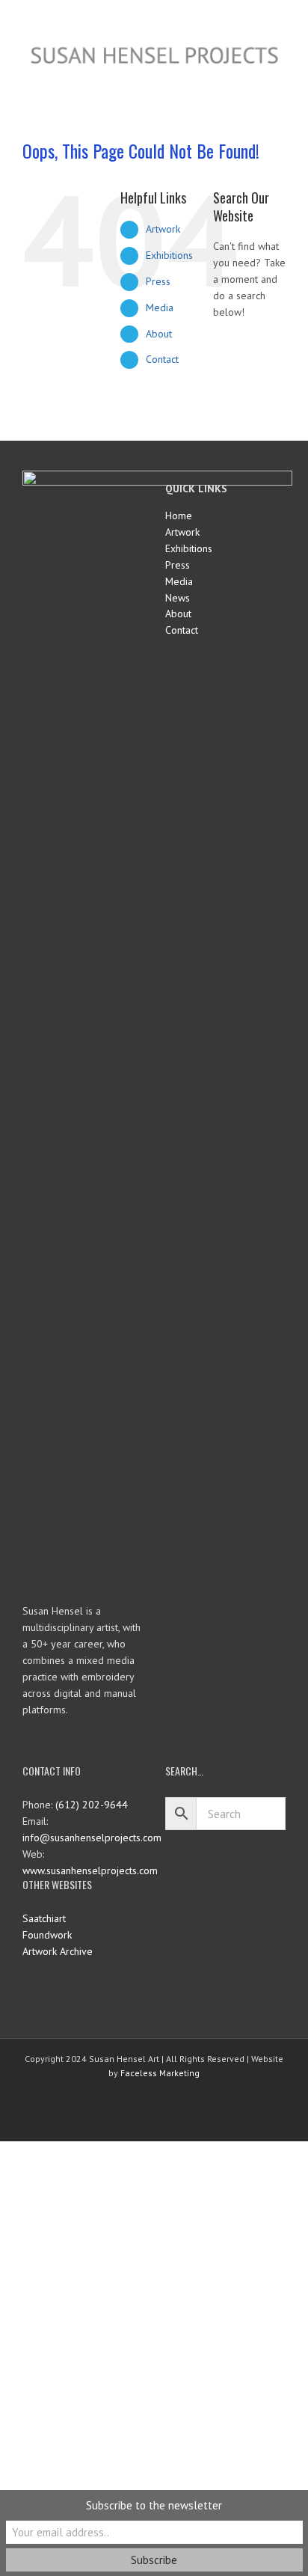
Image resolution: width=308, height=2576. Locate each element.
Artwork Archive (58, 1951)
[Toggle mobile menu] (280, 77)
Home (179, 515)
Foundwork (47, 1935)
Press (158, 281)
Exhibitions (169, 255)
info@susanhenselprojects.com (92, 1838)
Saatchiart (44, 1918)
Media (160, 308)
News (178, 598)
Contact (162, 359)
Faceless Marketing (160, 2073)
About (159, 334)
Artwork (163, 229)
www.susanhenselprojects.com (90, 1870)
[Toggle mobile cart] (253, 77)
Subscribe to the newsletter (154, 2505)
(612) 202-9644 (92, 1805)
